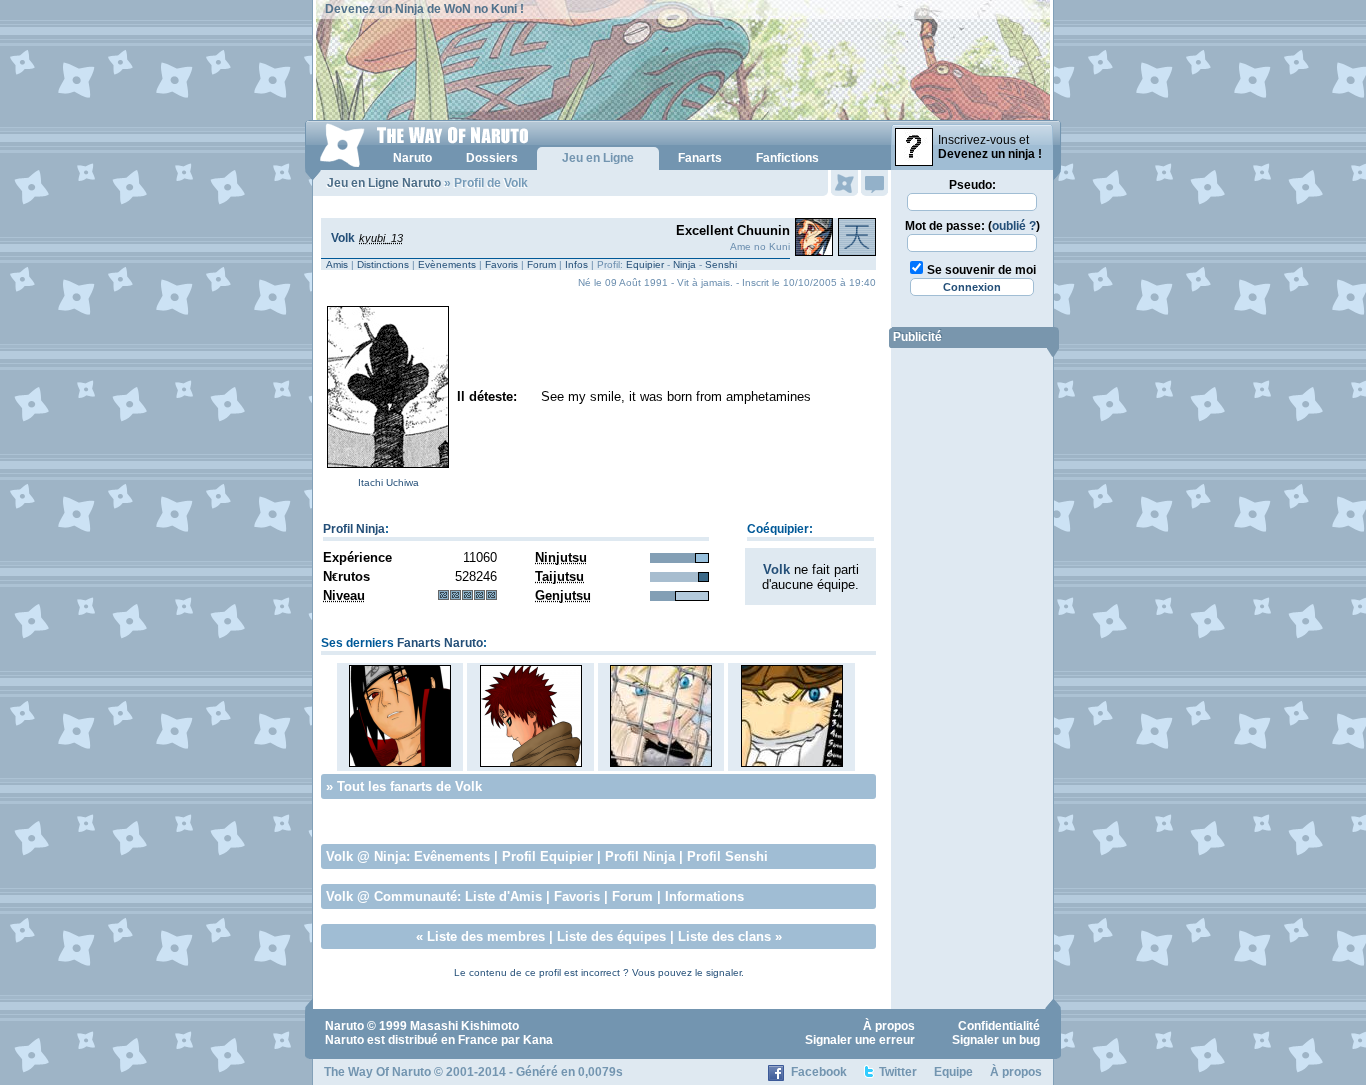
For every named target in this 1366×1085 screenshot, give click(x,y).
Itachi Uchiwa (388, 482)
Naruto (344, 1026)
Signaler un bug (996, 1040)
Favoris (501, 264)
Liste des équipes (611, 936)
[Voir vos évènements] (844, 183)
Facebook (819, 1072)
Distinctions (383, 264)
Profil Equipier (547, 856)
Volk (343, 238)
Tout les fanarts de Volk (409, 786)
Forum (541, 264)
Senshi (721, 264)
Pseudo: (972, 185)
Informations (704, 896)
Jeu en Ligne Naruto (384, 183)
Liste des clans (724, 936)
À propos (889, 1026)
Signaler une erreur (860, 1040)
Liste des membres (486, 936)
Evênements (452, 856)
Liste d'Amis (503, 896)
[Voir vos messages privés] (874, 183)
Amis (337, 264)
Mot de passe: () (972, 226)
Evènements (447, 264)
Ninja (684, 264)
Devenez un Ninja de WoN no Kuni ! (424, 9)
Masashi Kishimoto (464, 1026)
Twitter (898, 1072)
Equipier (645, 264)
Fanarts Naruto (440, 643)
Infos (576, 264)
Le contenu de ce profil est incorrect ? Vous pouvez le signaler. (599, 972)
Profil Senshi (727, 856)
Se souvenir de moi (981, 270)
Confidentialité (999, 1026)
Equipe (953, 1072)
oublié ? (1014, 226)
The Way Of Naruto (377, 1072)
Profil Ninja (354, 529)
